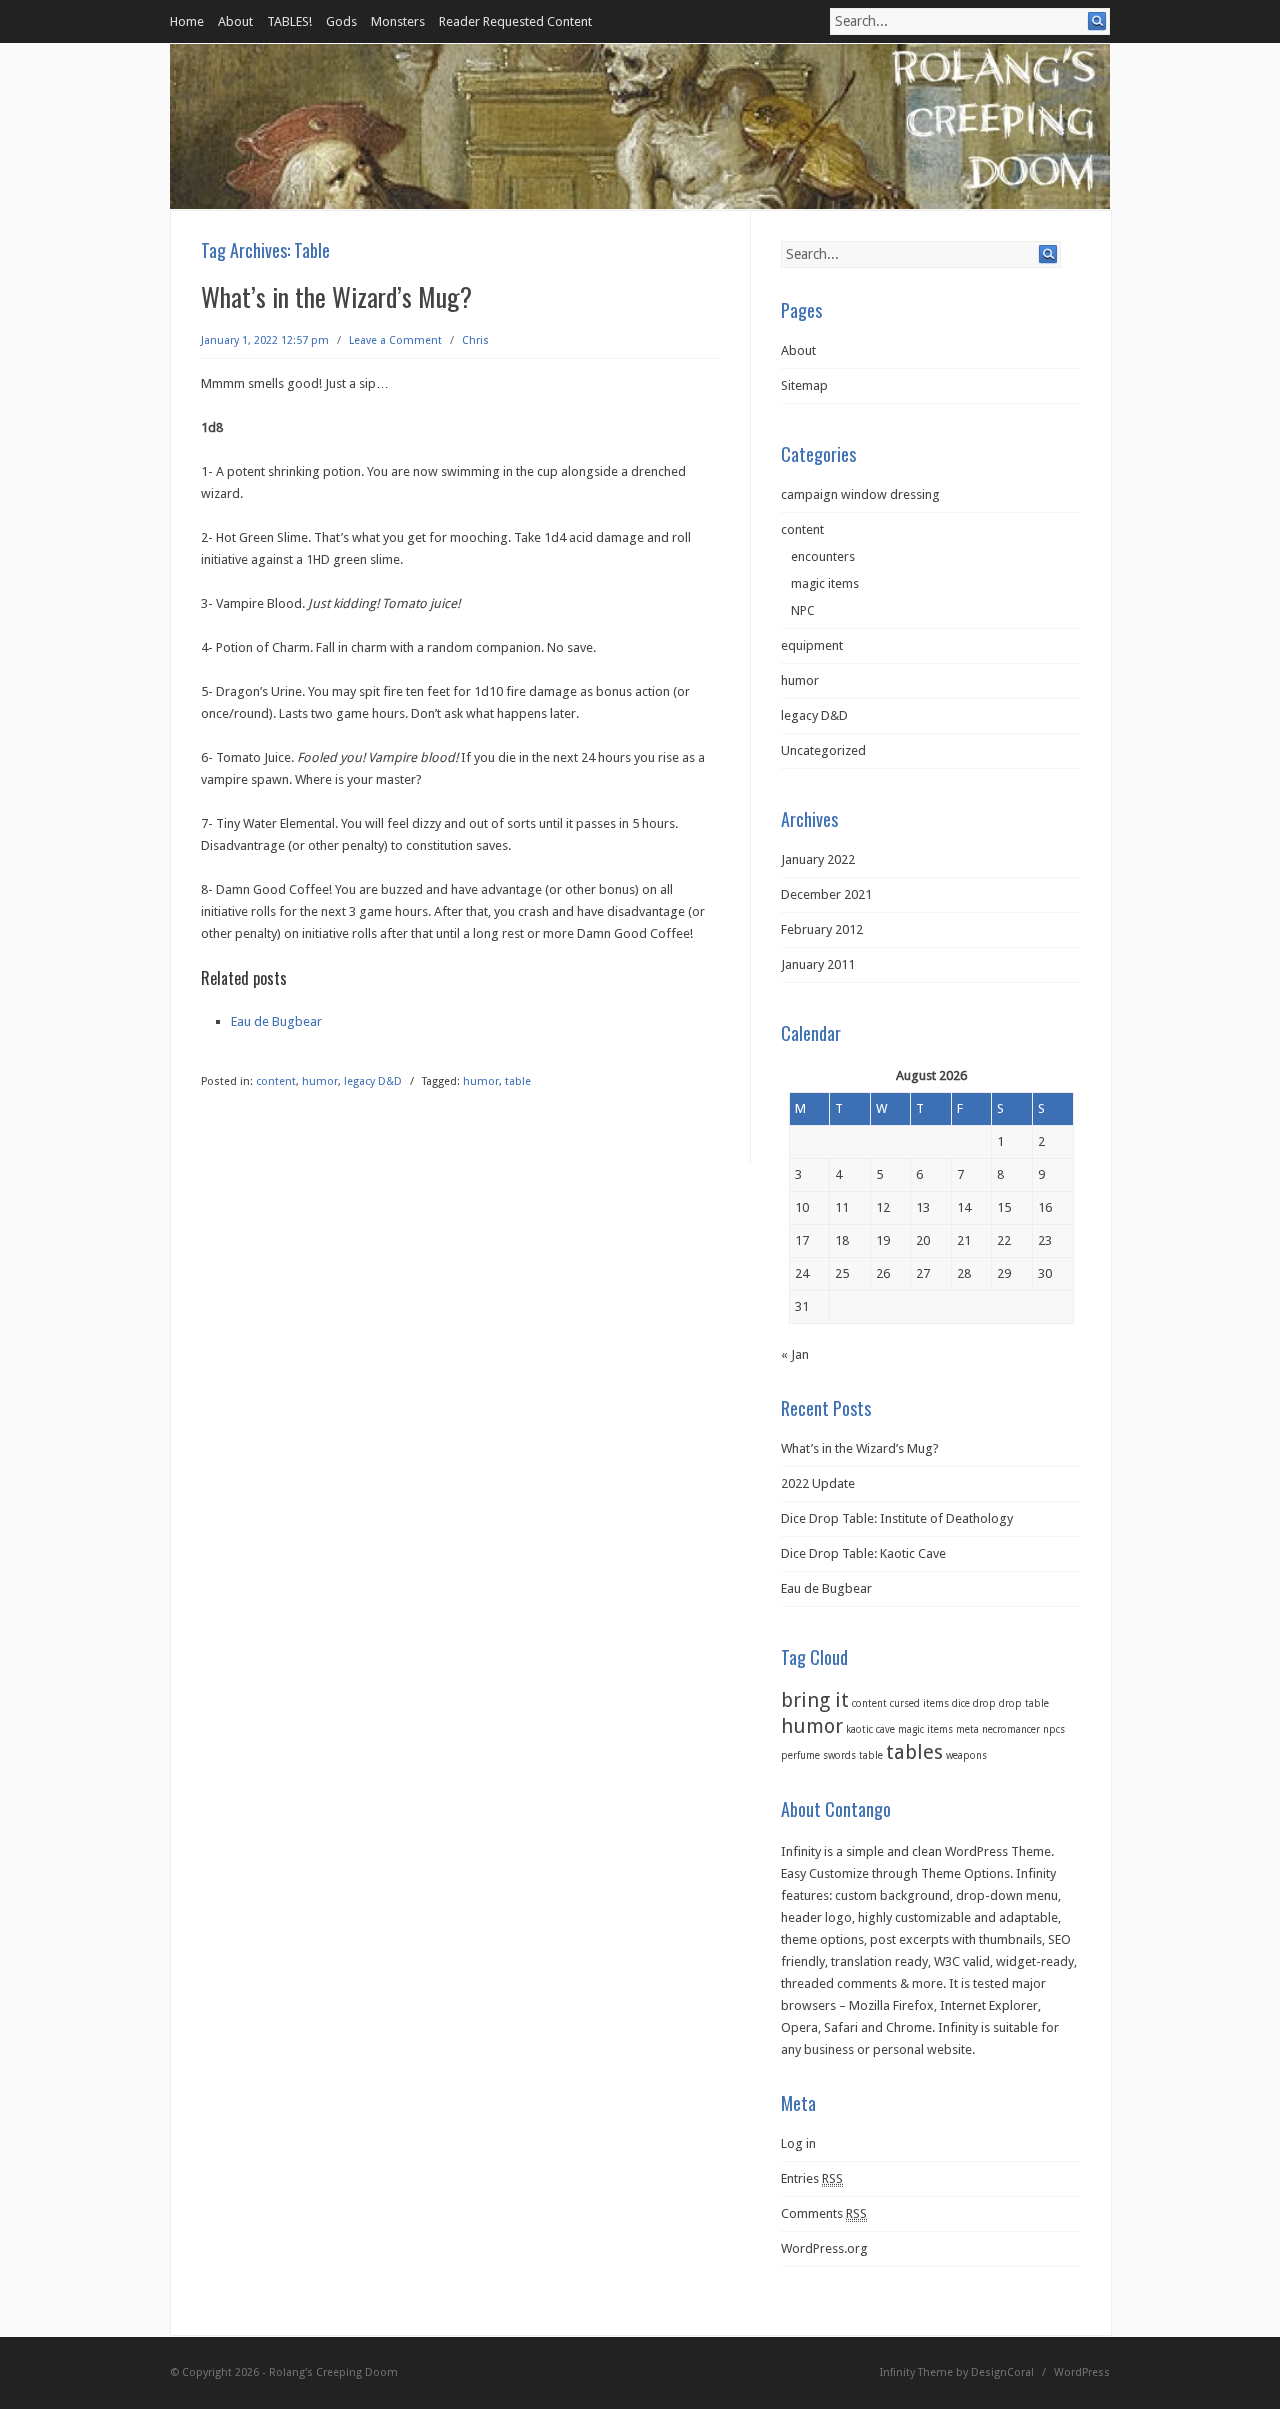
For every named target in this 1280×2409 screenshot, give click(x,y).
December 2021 (826, 894)
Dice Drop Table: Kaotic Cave (863, 1553)
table (518, 1081)
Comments (824, 2213)
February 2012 (822, 929)
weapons (966, 1755)
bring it (815, 1700)
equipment (812, 645)
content (276, 1081)
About (235, 21)
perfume (800, 1755)
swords (839, 1755)
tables (914, 1752)
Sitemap (804, 385)
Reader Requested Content (515, 21)
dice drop (974, 1703)
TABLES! (289, 21)
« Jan (795, 1354)
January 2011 (818, 964)
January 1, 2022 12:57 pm (265, 340)
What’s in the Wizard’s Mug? (336, 296)
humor (320, 1081)
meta (967, 1729)
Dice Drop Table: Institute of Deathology (897, 1518)
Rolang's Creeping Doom (333, 2372)
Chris (475, 340)
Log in (798, 2143)
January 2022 (818, 859)
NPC (803, 610)
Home (187, 21)
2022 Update (818, 1483)
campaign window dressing (860, 494)
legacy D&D (373, 1081)
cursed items (919, 1703)
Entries (812, 2178)
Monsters (398, 21)
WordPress (1082, 2372)
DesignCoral (1002, 2372)
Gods (341, 21)
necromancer (1011, 1729)
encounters (823, 556)
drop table (1024, 1703)
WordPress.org (824, 2248)
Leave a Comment (395, 340)
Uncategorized (823, 750)
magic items (825, 583)
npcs (1054, 1729)
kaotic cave (870, 1729)
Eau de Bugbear (276, 1021)
